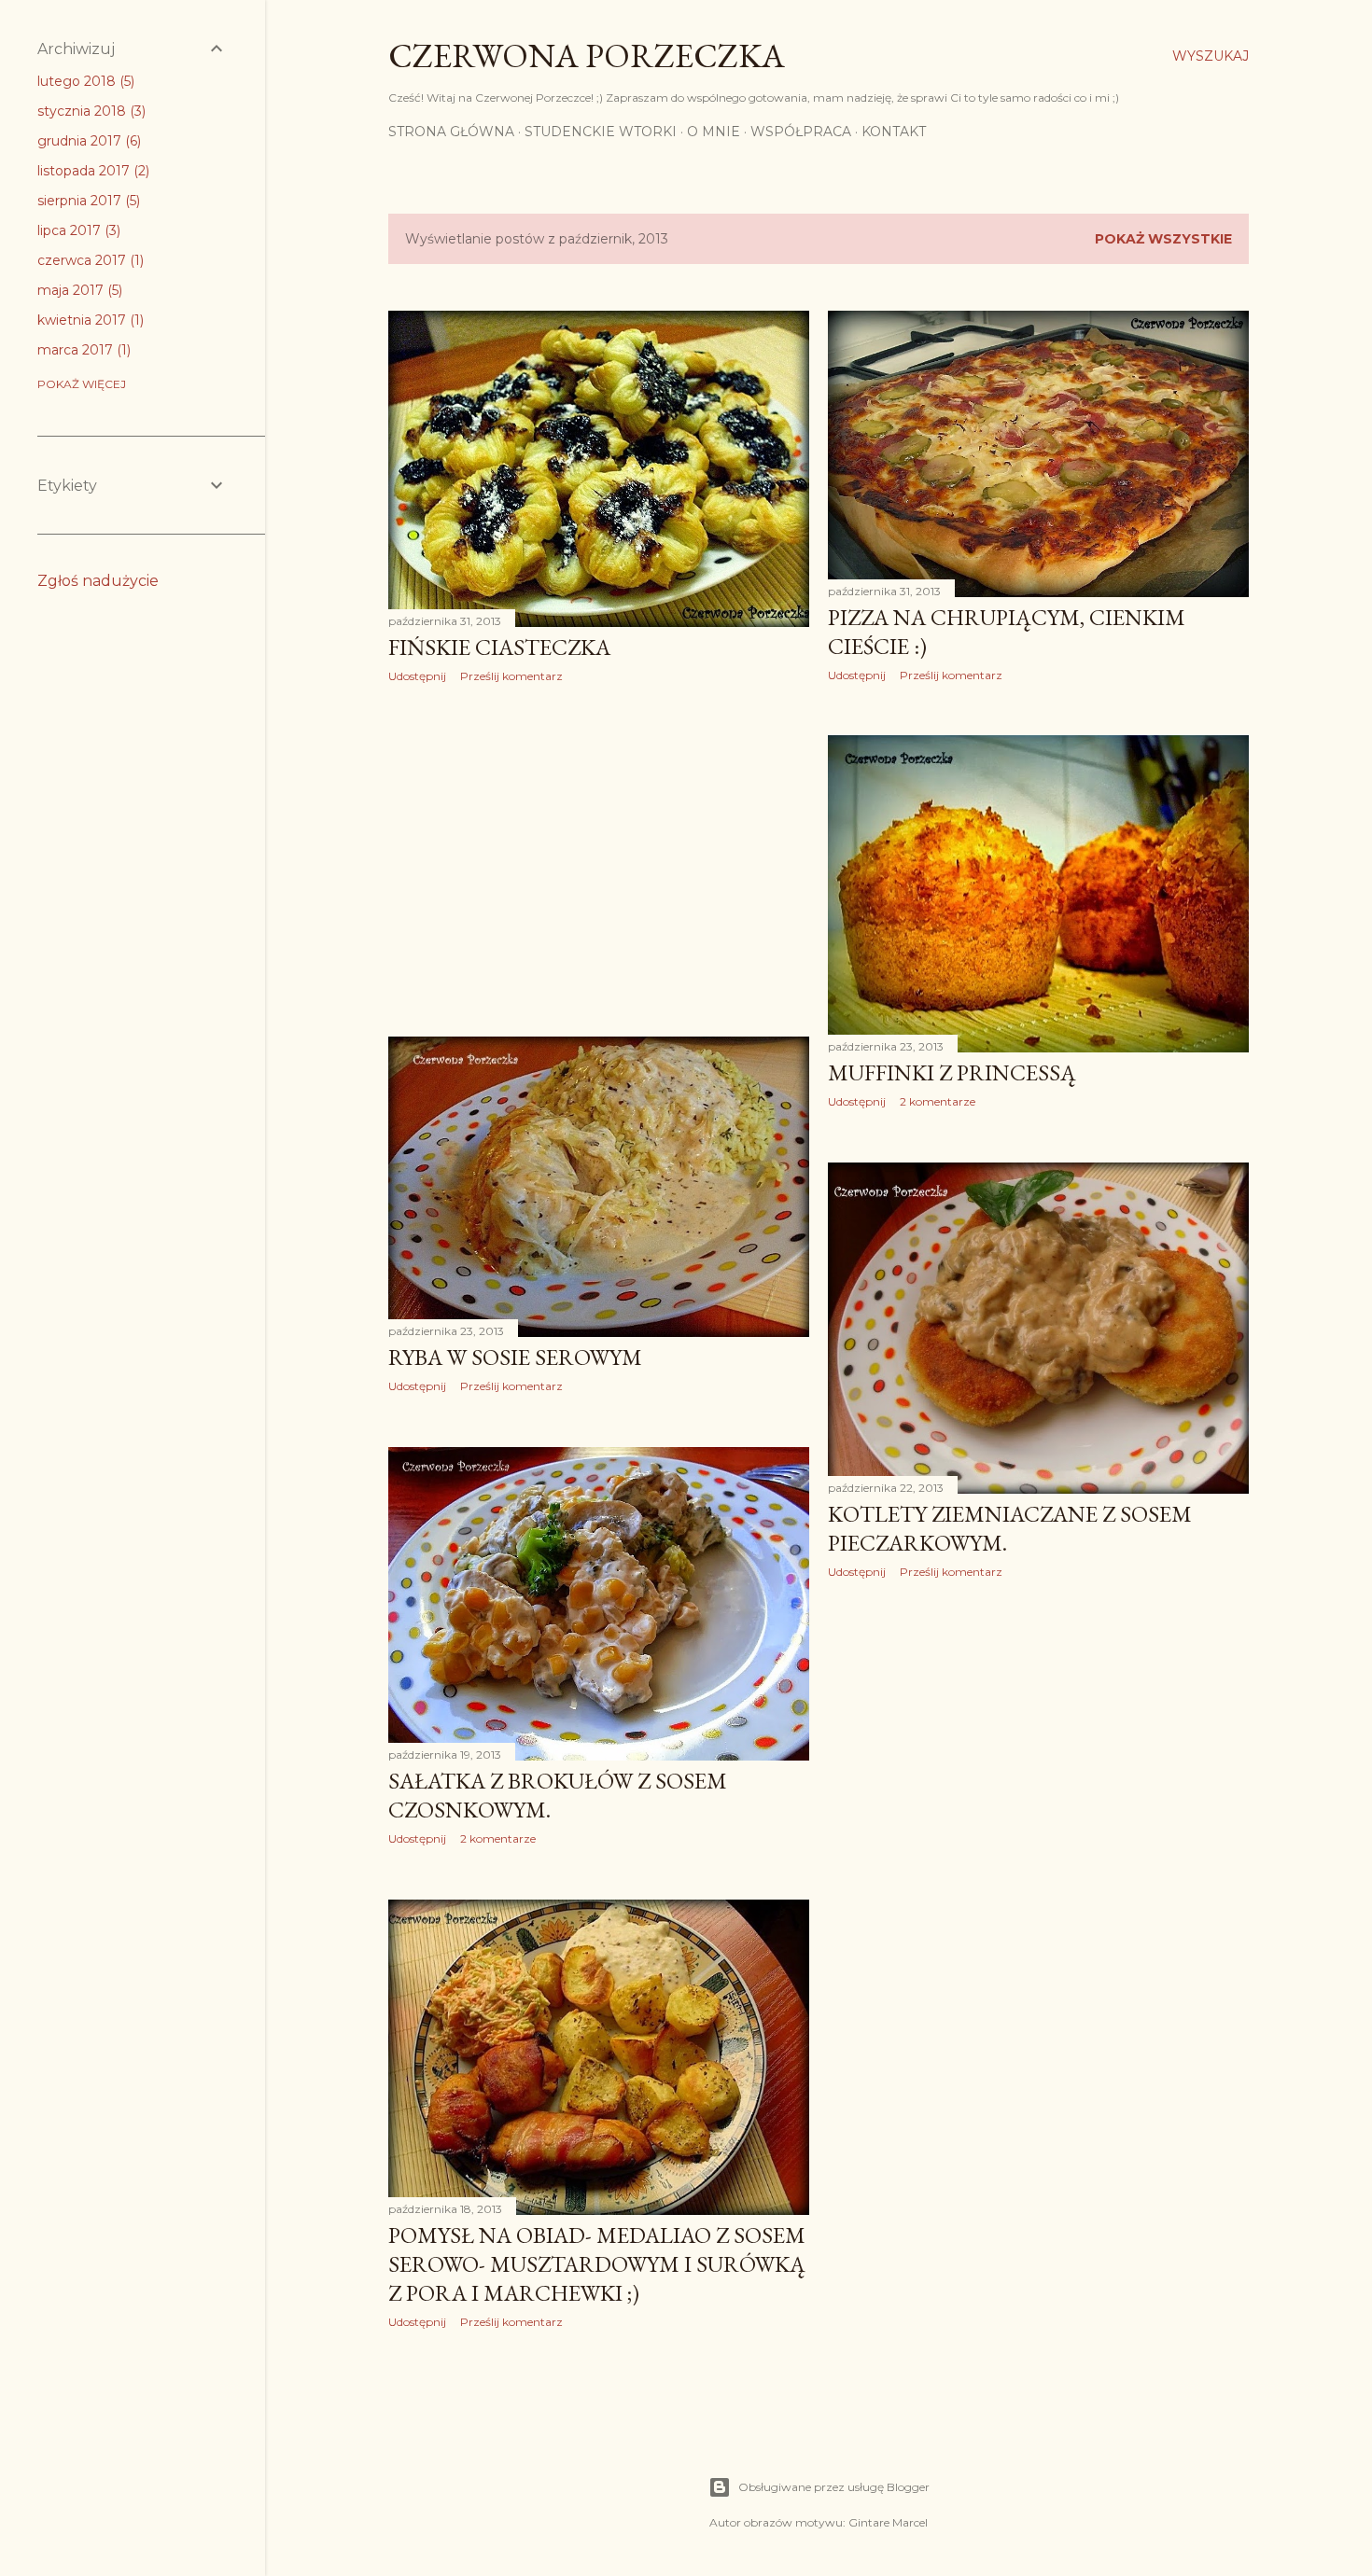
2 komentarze (938, 1101)
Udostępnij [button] (417, 676)
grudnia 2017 (87, 141)
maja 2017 (78, 290)
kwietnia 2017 (89, 320)
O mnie (714, 132)
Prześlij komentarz (511, 676)
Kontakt (894, 132)
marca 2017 (82, 350)
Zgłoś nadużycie (98, 581)
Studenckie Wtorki (601, 132)
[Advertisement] (599, 860)
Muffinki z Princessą (952, 1072)
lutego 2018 (84, 81)
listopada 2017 (91, 171)
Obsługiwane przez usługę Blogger (834, 2487)
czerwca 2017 (89, 260)
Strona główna (451, 132)
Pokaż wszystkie (1163, 239)
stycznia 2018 (90, 111)
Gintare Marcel (888, 2522)
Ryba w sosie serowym (515, 1357)
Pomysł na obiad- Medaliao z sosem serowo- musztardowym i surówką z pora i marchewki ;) (597, 2264)
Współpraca (801, 132)
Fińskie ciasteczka (499, 647)
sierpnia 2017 (87, 201)
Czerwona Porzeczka (587, 56)
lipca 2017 (77, 230)
